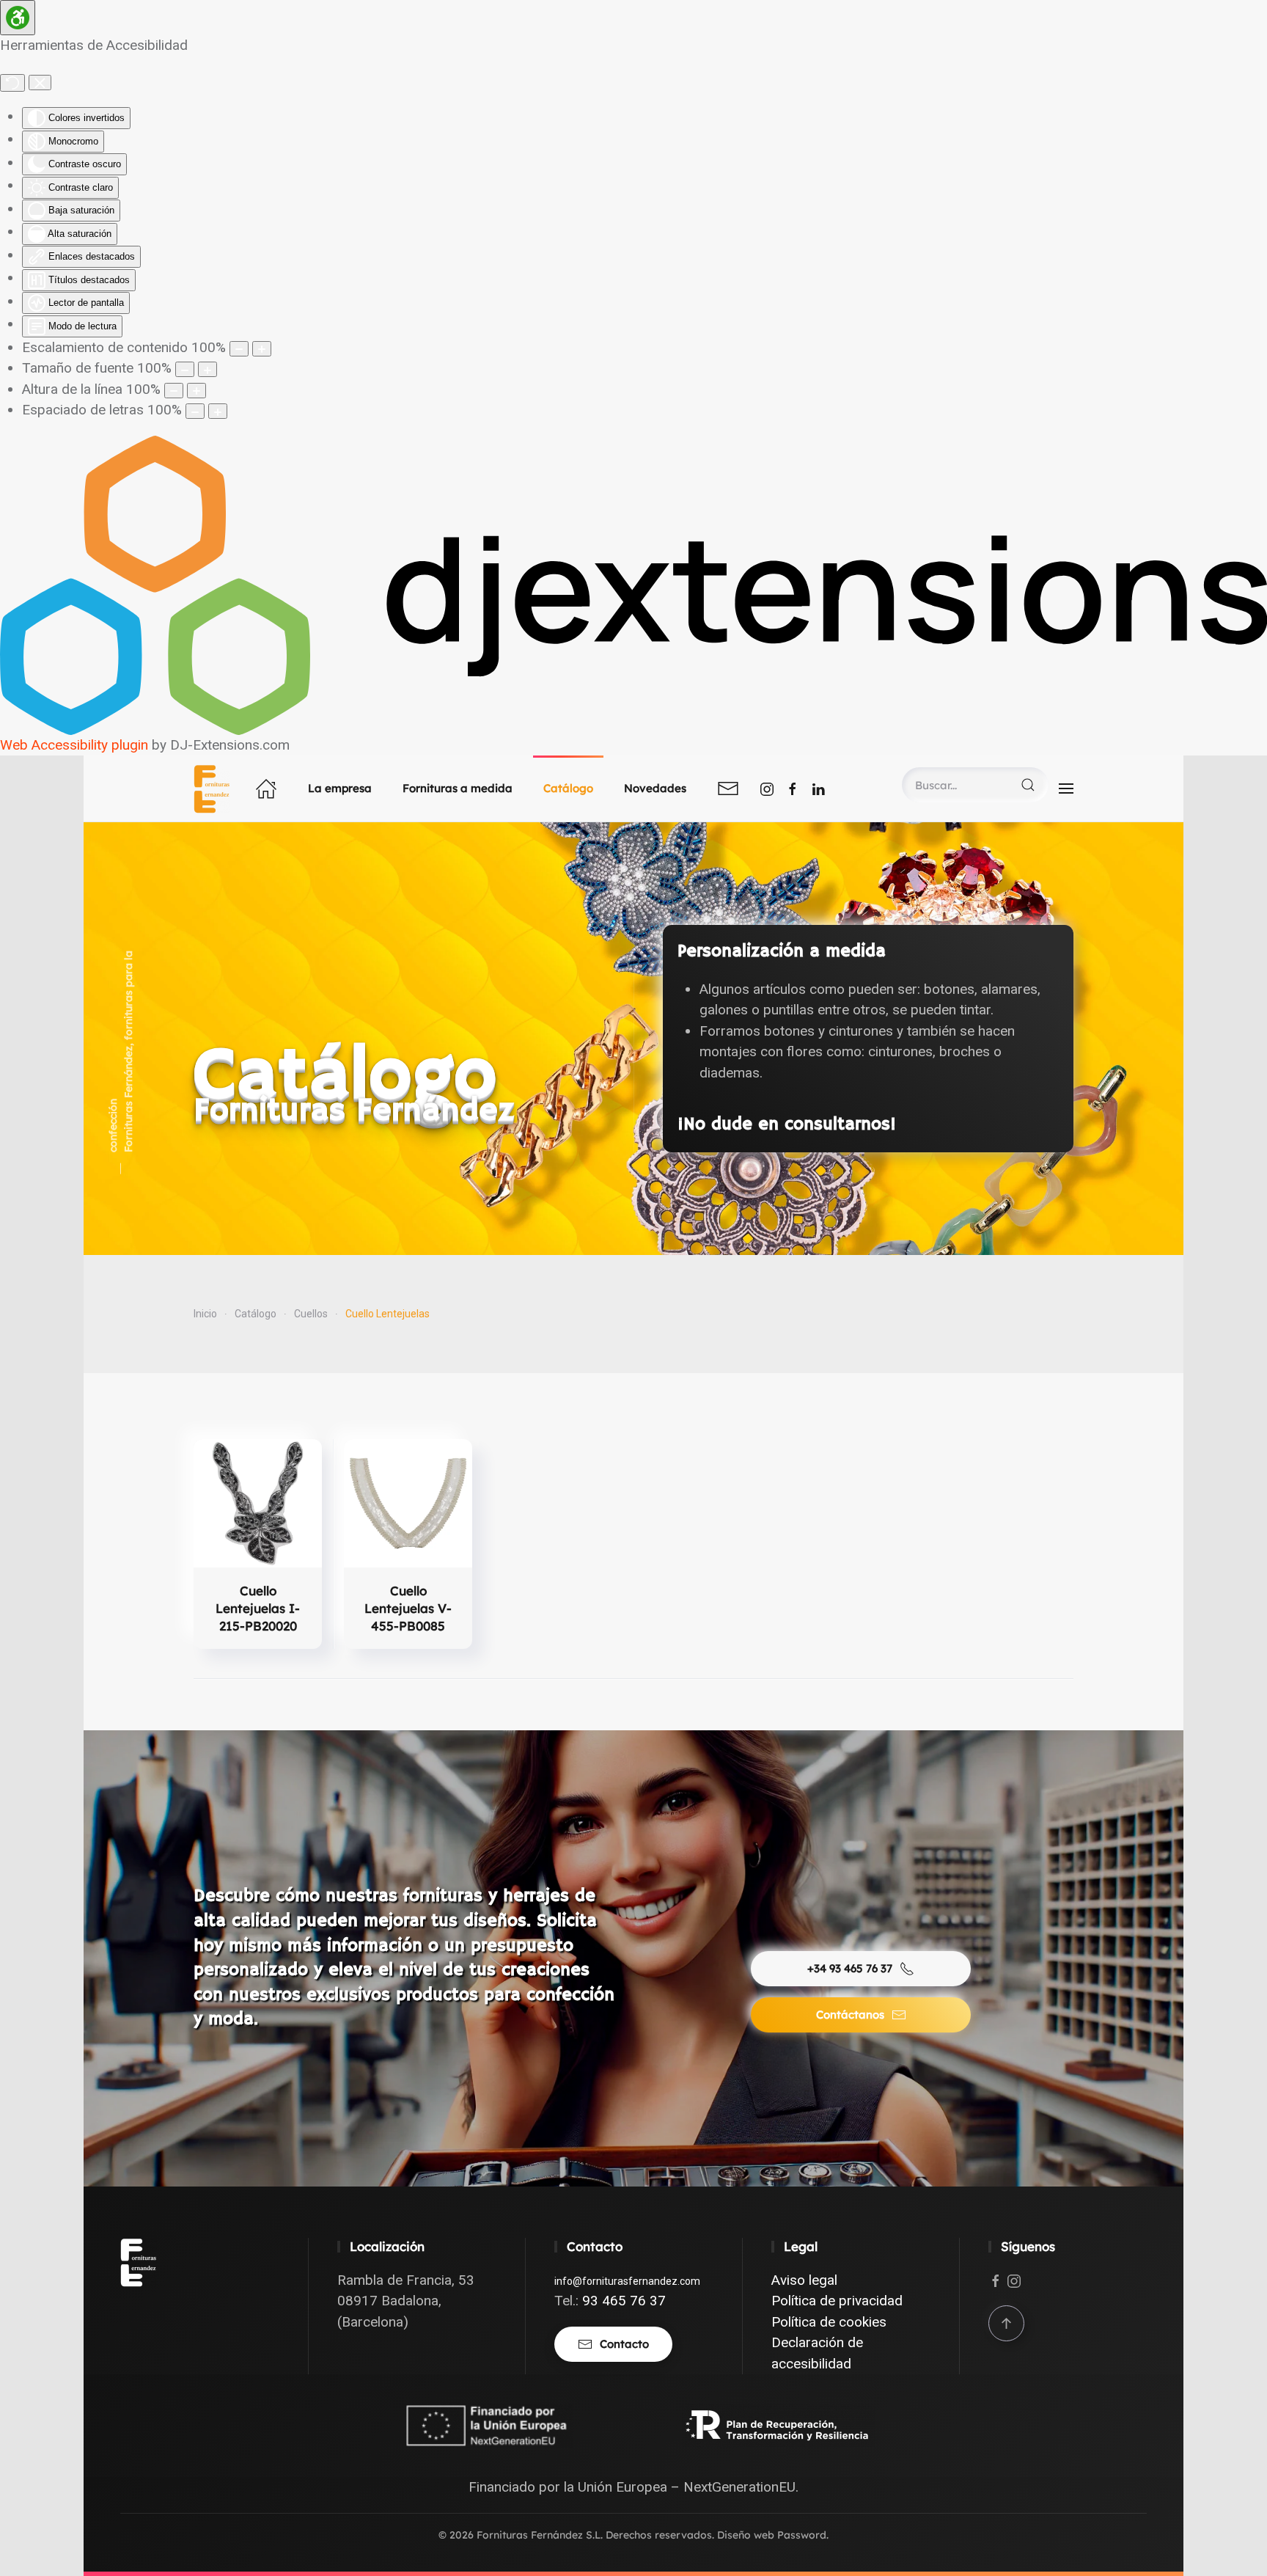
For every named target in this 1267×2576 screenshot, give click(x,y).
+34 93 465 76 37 (850, 1968)
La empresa (340, 788)
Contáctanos (850, 2015)
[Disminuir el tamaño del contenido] (239, 349)
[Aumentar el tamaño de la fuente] (208, 369)
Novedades (655, 788)
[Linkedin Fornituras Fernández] (818, 788)
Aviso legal (804, 2280)
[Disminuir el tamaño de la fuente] (185, 369)
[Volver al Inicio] (214, 788)
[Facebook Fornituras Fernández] (793, 788)
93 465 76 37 (624, 2301)
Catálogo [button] (568, 788)
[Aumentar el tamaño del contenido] (262, 349)
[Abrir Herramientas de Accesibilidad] (18, 18)
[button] (1066, 788)
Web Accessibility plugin (74, 745)
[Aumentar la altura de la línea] (197, 391)
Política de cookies (829, 2322)
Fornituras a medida (458, 788)
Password (802, 2535)
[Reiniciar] (12, 83)
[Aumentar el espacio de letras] (218, 411)
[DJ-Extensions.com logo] (633, 584)
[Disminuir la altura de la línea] (174, 391)
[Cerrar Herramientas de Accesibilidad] (40, 83)
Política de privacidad (837, 2301)
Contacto (624, 2344)
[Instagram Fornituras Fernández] (767, 788)
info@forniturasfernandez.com (627, 2281)
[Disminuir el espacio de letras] (195, 411)
